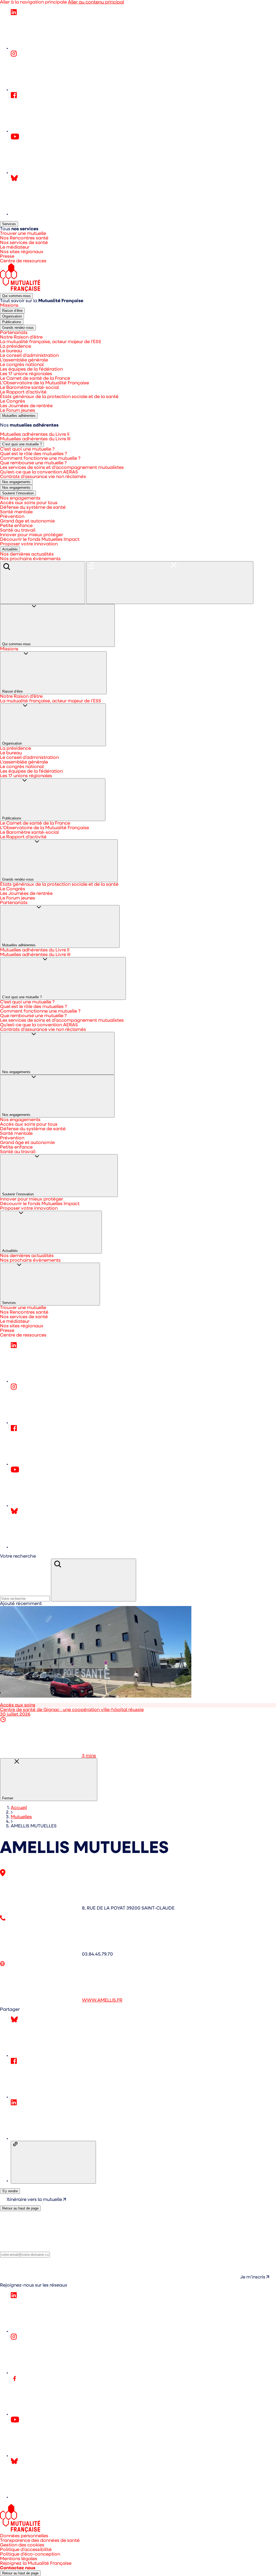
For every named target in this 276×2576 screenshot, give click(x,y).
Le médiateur (15, 247)
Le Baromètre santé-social (29, 388)
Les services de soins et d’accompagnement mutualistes (62, 468)
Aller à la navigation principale (33, 2)
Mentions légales (19, 2559)
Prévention (12, 517)
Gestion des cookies (22, 2545)
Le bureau (11, 351)
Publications (13, 322)
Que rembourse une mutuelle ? (33, 463)
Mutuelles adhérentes (19, 416)
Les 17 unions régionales (26, 374)
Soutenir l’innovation (19, 493)
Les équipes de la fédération (31, 369)
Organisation (13, 317)
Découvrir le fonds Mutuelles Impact (40, 540)
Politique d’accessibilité (26, 2550)
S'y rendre (10, 2191)
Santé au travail (18, 530)
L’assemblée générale (24, 360)
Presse (7, 256)
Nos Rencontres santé (24, 238)
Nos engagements (16, 482)
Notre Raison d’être (21, 337)
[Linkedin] (51, 48)
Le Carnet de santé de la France (35, 378)
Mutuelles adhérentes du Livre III (35, 439)
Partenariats (14, 333)
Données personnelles (24, 2536)
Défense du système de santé (33, 507)
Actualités (10, 549)
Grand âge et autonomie (27, 521)
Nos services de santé (24, 243)
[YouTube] (51, 173)
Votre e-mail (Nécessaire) (28, 2249)
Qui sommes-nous (16, 296)
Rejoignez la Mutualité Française (36, 2563)
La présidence (15, 346)
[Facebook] (51, 131)
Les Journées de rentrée (26, 406)
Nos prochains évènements (30, 559)
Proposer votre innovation (29, 544)
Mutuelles (21, 1817)
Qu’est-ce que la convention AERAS (39, 472)
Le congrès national (22, 365)
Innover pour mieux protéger (32, 535)
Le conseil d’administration (29, 356)
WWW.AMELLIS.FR (102, 2000)
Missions (9, 306)
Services (9, 224)
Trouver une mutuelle (23, 234)
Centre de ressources (23, 261)
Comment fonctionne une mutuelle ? (40, 458)
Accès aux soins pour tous (29, 503)
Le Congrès (13, 401)
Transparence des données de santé (40, 2541)
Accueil (19, 1808)
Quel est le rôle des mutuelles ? (34, 454)
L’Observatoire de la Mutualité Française (44, 383)
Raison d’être (13, 311)
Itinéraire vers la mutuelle (35, 2200)
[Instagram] (51, 90)
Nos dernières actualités (27, 554)
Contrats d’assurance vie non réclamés (43, 477)
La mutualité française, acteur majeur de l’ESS (51, 342)
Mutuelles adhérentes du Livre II (35, 434)
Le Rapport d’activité (23, 392)
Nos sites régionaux (22, 252)
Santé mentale (16, 512)
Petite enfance (16, 526)
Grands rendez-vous (19, 328)
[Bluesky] (51, 214)
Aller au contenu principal (96, 2)
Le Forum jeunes (18, 411)
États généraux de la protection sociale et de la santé (59, 397)
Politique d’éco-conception (30, 2554)
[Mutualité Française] (20, 291)
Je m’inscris (253, 2277)
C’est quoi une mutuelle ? (23, 444)
